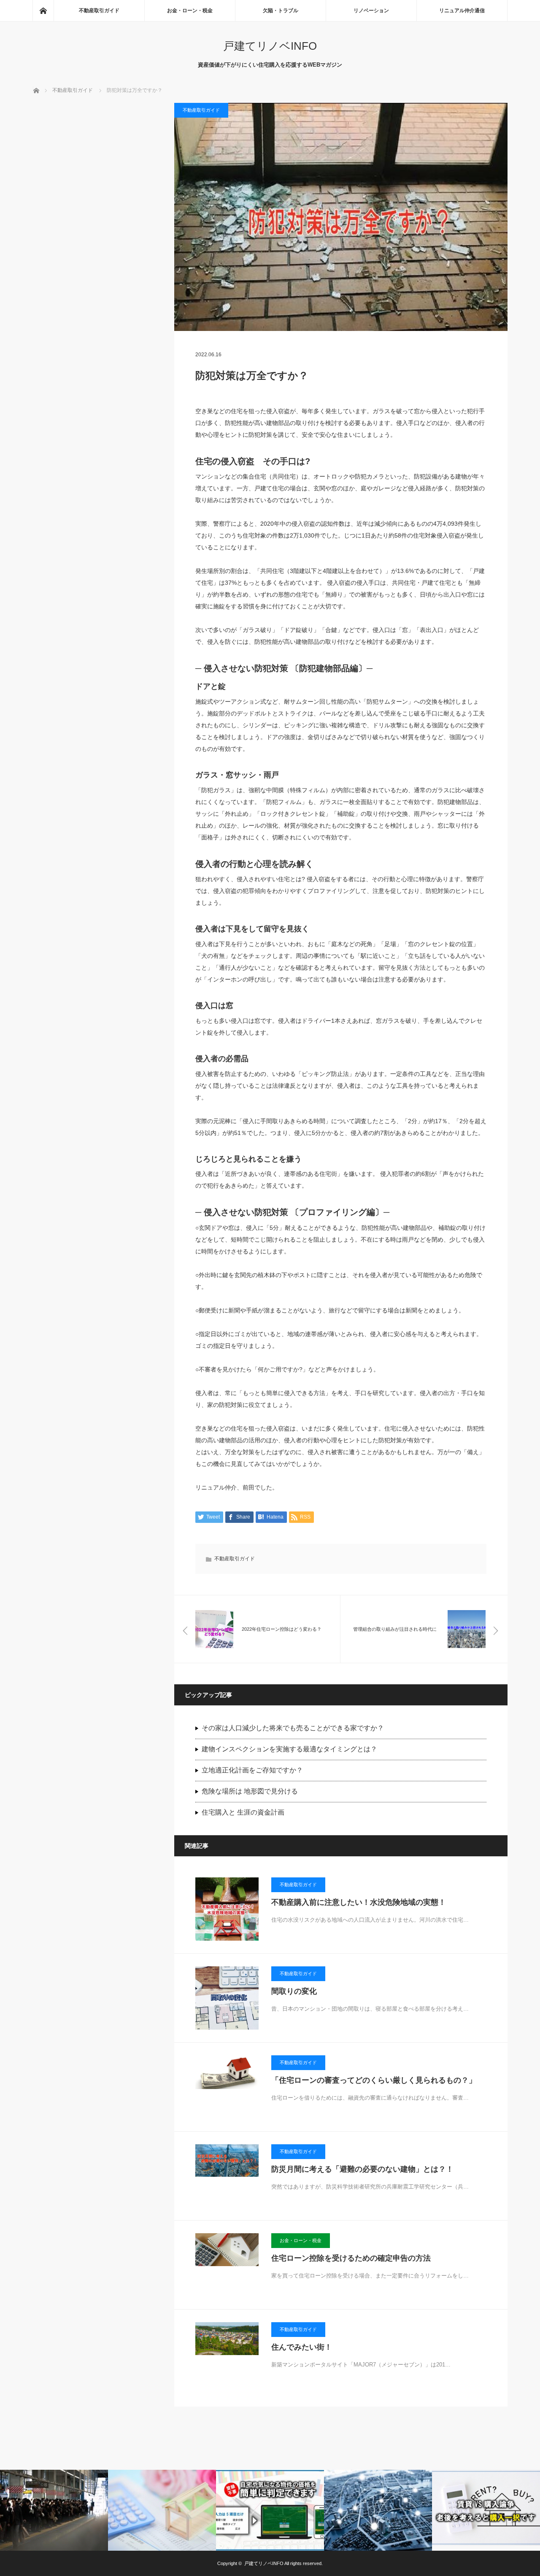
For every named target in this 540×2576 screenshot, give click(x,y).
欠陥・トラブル (281, 11)
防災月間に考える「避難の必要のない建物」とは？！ (362, 2169)
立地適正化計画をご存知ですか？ (252, 1770)
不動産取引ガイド (99, 11)
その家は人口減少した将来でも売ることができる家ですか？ (293, 1728)
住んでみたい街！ (302, 2347)
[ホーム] (43, 11)
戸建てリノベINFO (270, 46)
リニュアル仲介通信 (462, 11)
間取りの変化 (294, 1991)
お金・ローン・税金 (190, 11)
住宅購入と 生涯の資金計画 (243, 1812)
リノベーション (371, 11)
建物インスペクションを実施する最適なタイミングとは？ (289, 1749)
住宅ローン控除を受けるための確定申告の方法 (351, 2258)
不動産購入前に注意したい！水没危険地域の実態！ (359, 1902)
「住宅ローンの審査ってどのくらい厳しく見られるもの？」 (374, 2080)
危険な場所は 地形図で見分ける (250, 1791)
